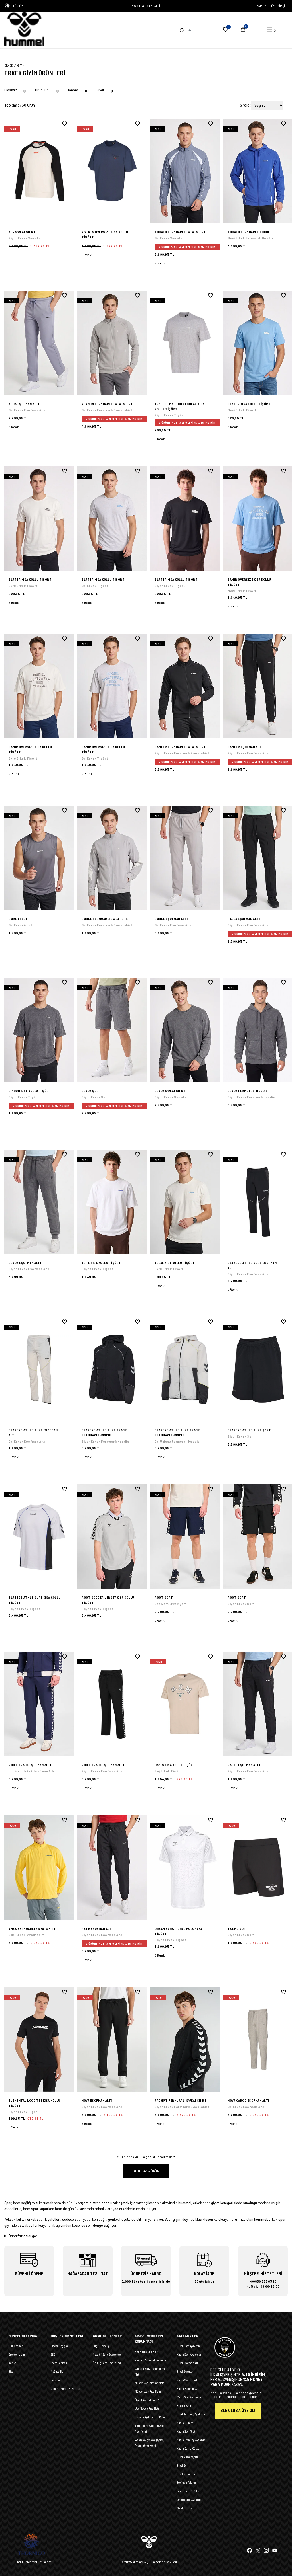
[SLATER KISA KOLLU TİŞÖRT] (233, 431)
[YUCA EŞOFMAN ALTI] (39, 343)
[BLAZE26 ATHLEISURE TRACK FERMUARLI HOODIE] (112, 1369)
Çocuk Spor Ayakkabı (189, 2397)
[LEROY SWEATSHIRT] (185, 1030)
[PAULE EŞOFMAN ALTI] (233, 1792)
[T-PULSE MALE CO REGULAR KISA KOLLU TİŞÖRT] (185, 343)
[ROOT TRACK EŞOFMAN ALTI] (39, 1704)
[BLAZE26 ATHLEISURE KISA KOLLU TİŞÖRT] (39, 1537)
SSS (53, 2355)
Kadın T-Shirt (185, 2423)
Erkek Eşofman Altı (188, 2363)
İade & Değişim (60, 2346)
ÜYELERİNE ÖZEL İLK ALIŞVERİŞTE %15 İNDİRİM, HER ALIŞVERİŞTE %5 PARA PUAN (146, 6)
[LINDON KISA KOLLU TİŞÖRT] (39, 1030)
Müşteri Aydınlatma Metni (150, 2383)
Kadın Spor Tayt (186, 2431)
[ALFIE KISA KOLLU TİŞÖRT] (112, 1202)
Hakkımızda (16, 2346)
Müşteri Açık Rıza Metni (148, 2392)
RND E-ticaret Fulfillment (34, 2562)
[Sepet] (243, 30)
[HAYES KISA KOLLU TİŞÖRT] (185, 1704)
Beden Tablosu (59, 2363)
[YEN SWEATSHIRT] (39, 171)
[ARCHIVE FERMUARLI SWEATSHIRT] (185, 2040)
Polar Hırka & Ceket (188, 2491)
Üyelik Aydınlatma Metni (150, 2400)
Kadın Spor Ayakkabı (189, 2355)
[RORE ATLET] (39, 858)
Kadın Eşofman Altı (188, 2389)
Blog (11, 2372)
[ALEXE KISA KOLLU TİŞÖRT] (185, 1202)
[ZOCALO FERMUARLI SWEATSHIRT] (185, 171)
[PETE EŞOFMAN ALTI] (112, 1868)
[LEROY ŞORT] (112, 1030)
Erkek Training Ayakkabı (191, 2414)
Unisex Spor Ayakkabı (189, 2500)
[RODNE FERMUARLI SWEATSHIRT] (112, 858)
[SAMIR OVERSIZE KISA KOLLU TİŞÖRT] (233, 610)
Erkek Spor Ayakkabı (189, 2346)
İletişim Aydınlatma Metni (150, 2417)
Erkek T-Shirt (184, 2406)
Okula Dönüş (185, 2508)
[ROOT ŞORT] (185, 1537)
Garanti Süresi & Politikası (66, 2389)
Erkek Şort (183, 2466)
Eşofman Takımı (186, 2483)
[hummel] (24, 29)
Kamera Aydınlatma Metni (150, 2360)
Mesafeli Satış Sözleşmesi (107, 2355)
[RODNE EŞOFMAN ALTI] (185, 858)
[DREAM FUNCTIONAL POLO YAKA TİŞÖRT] (185, 1868)
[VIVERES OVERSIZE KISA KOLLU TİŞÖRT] (112, 171)
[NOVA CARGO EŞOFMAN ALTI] (233, 2127)
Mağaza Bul (57, 2372)
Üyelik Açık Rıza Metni (148, 2409)
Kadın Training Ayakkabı (191, 2440)
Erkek (9, 65)
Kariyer (13, 2363)
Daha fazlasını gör (23, 2236)
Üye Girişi (278, 6)
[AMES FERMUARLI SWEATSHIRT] (39, 1868)
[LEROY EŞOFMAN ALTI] (39, 1202)
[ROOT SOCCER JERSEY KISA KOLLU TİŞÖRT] (112, 1537)
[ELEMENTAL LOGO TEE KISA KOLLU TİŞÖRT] (39, 2040)
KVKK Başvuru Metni (147, 2352)
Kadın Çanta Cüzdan (189, 2448)
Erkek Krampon (186, 2474)
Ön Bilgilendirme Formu (107, 2363)
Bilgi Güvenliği (102, 2346)
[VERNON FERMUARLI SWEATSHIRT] (112, 343)
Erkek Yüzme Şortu (188, 2457)
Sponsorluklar (17, 2355)
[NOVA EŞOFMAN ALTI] (112, 2040)
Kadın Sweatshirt (187, 2380)
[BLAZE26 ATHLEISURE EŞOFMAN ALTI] (233, 1293)
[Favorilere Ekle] (64, 124)
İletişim (55, 2380)
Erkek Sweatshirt (187, 2372)
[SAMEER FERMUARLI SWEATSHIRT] (185, 686)
